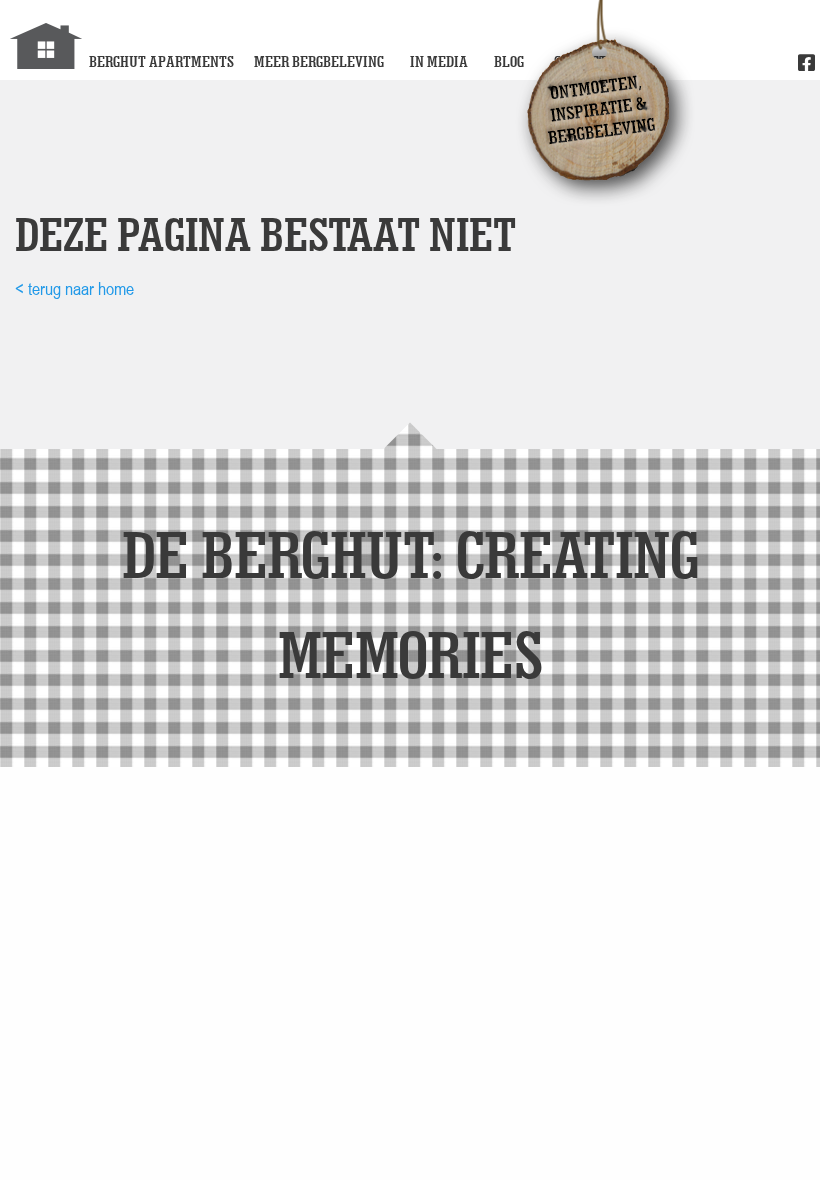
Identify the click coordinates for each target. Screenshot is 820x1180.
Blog (509, 61)
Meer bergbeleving (319, 61)
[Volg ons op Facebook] (806, 64)
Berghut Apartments (161, 61)
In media (439, 61)
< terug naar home (74, 288)
